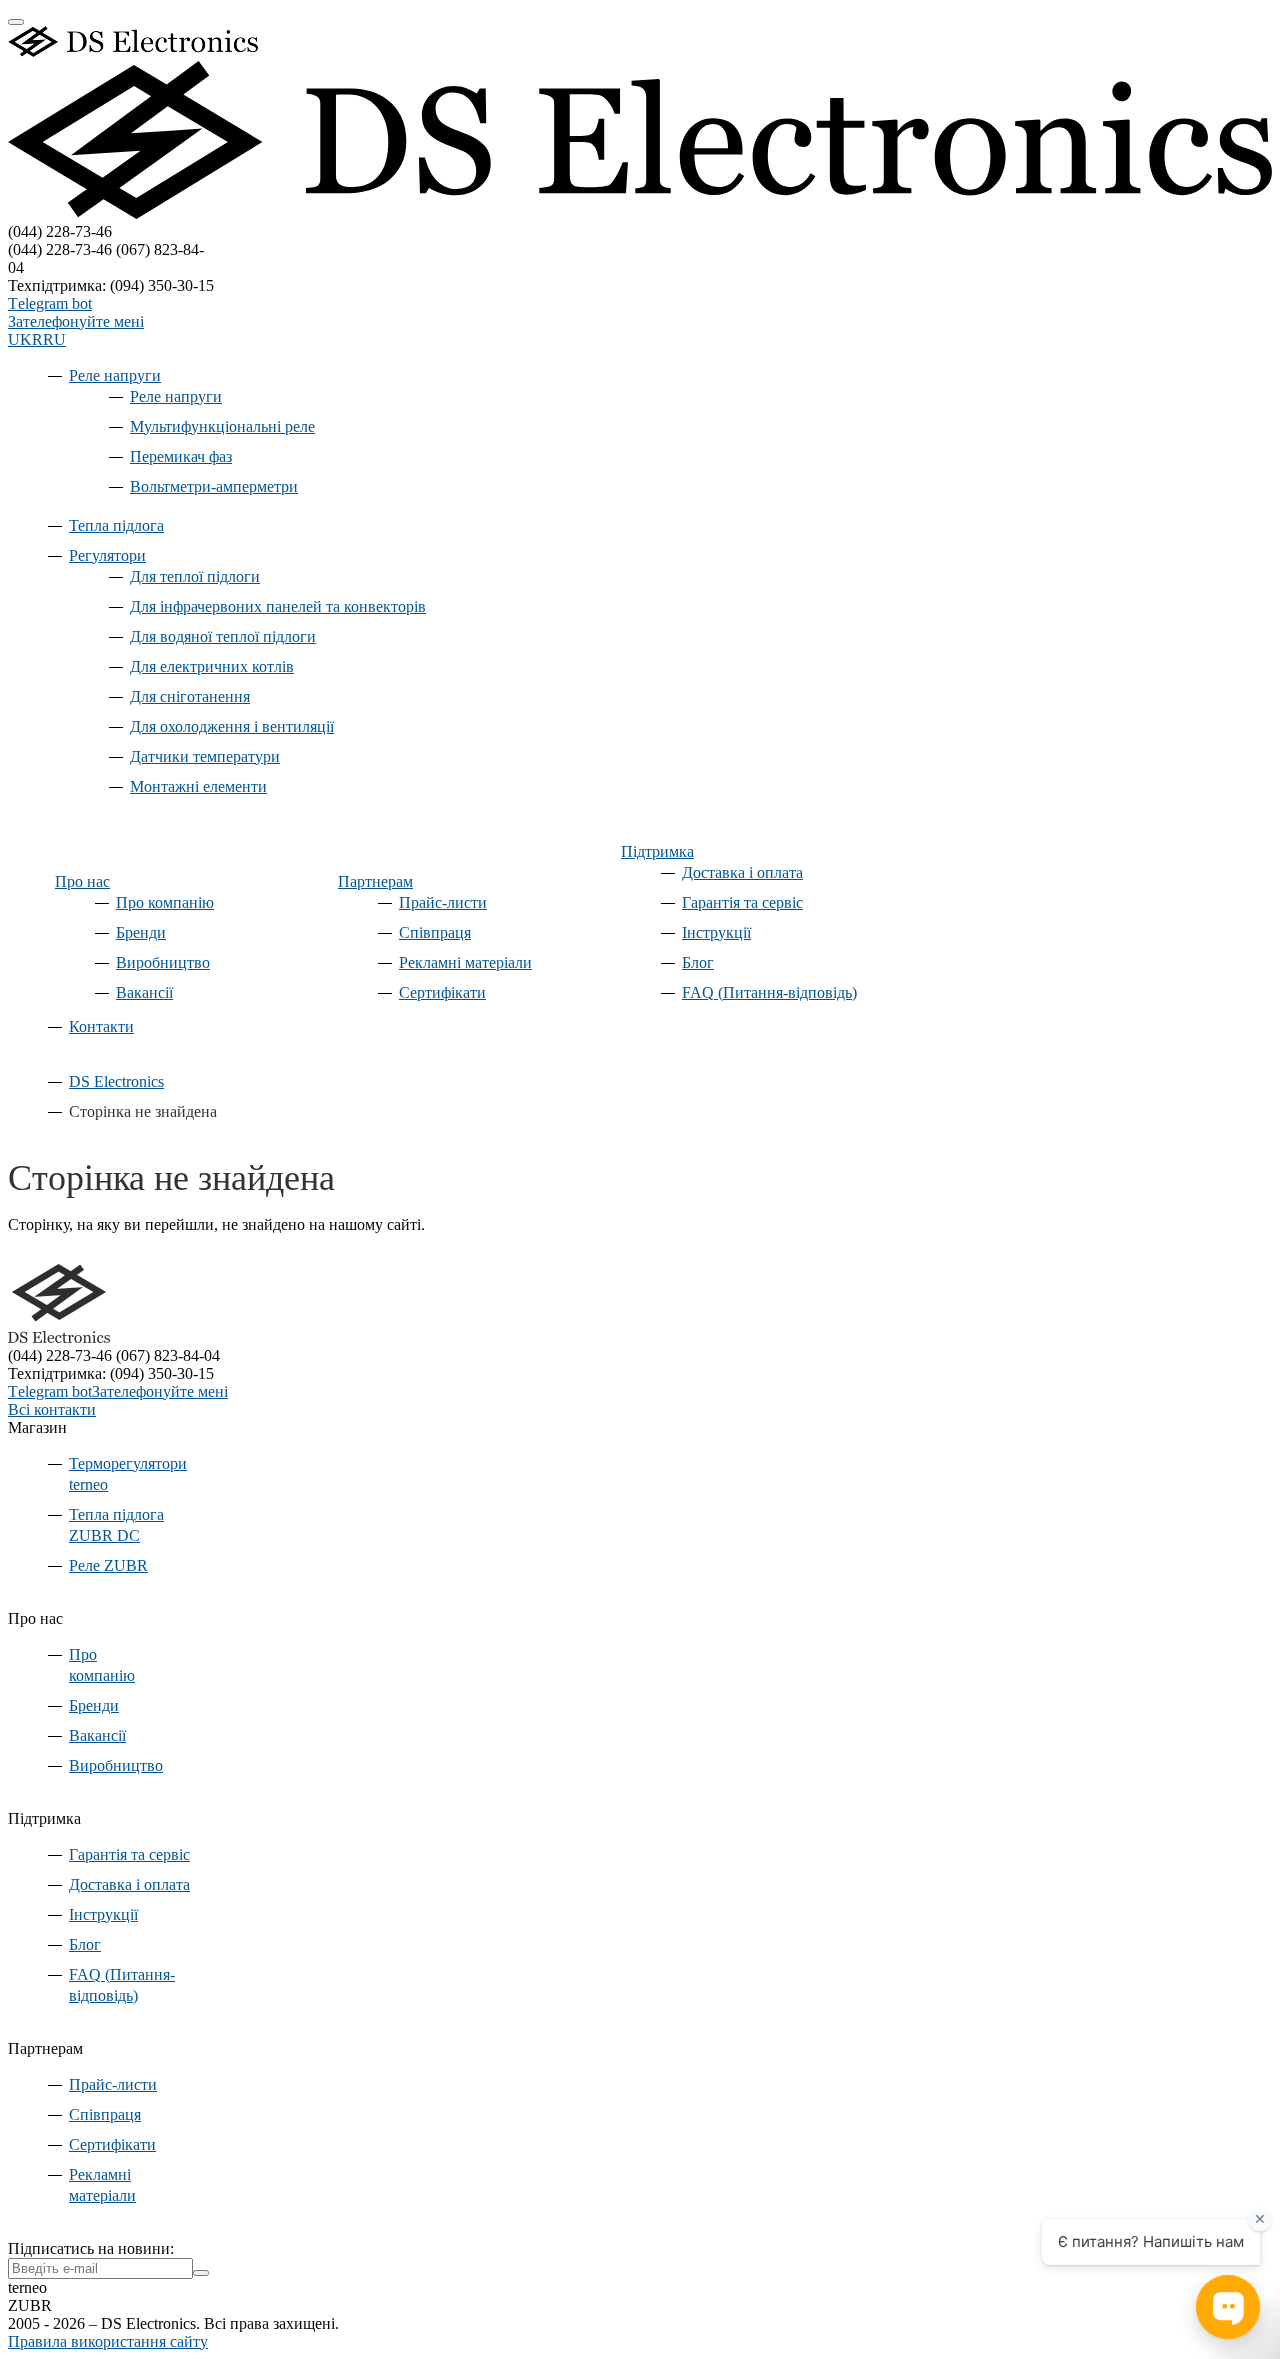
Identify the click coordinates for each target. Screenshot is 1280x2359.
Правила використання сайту (108, 2341)
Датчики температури (205, 756)
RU (54, 339)
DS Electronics (116, 1081)
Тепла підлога (116, 525)
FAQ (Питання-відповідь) (769, 992)
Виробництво (163, 962)
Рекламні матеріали (465, 962)
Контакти (101, 1026)
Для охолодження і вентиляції (232, 726)
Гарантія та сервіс (742, 902)
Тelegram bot (50, 303)
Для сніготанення (190, 696)
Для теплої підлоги (195, 576)
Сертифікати (442, 992)
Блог (698, 962)
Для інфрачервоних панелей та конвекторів (278, 606)
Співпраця (435, 932)
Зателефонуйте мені (76, 321)
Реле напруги (115, 375)
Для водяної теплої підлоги (223, 636)
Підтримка (657, 851)
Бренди (141, 932)
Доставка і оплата (742, 872)
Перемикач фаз (181, 456)
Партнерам (375, 881)
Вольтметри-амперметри (214, 486)
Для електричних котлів (212, 666)
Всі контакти (52, 1409)
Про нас (82, 881)
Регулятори (107, 555)
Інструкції (716, 932)
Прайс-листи (443, 902)
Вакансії (144, 992)
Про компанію (165, 902)
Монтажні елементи (198, 786)
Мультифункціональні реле (222, 426)
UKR (25, 339)
